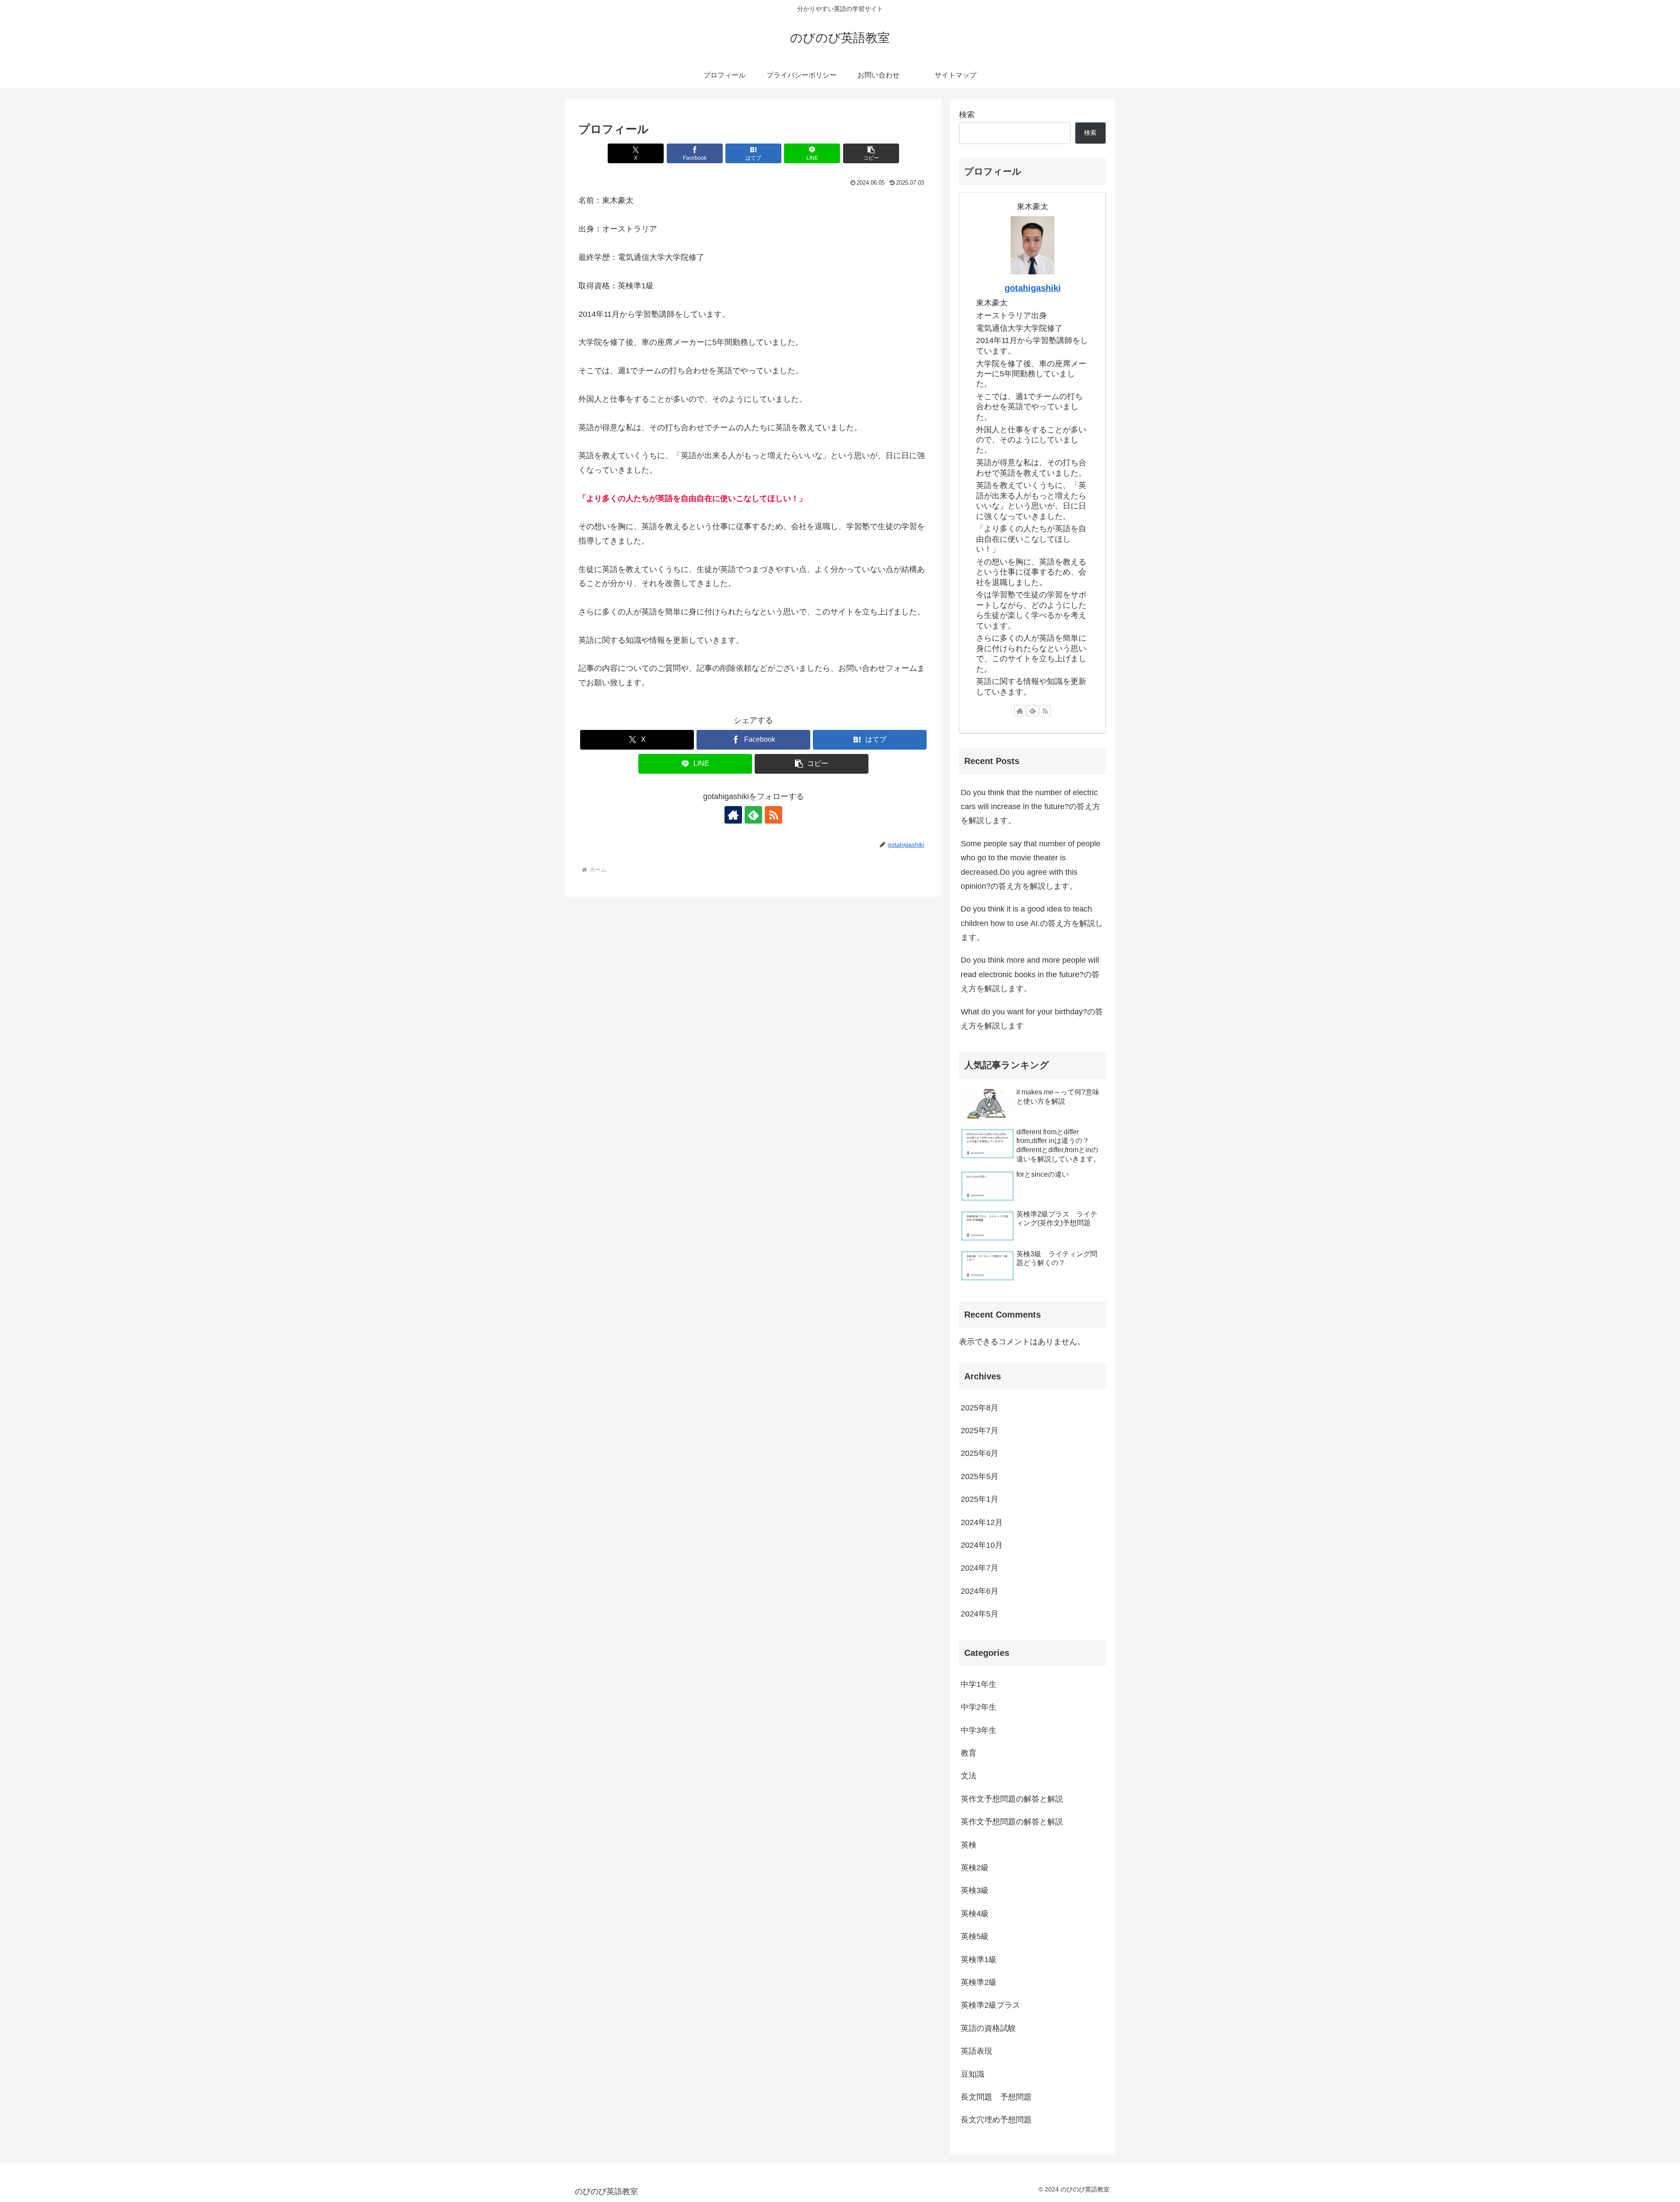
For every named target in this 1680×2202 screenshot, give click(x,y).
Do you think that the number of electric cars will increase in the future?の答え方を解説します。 (1031, 807)
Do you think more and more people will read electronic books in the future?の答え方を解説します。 (1030, 974)
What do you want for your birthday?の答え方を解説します (1032, 1019)
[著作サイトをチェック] (733, 815)
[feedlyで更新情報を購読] (753, 815)
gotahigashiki (1033, 288)
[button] (871, 153)
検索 (967, 115)
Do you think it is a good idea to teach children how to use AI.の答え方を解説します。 (1032, 923)
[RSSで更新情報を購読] (773, 815)
